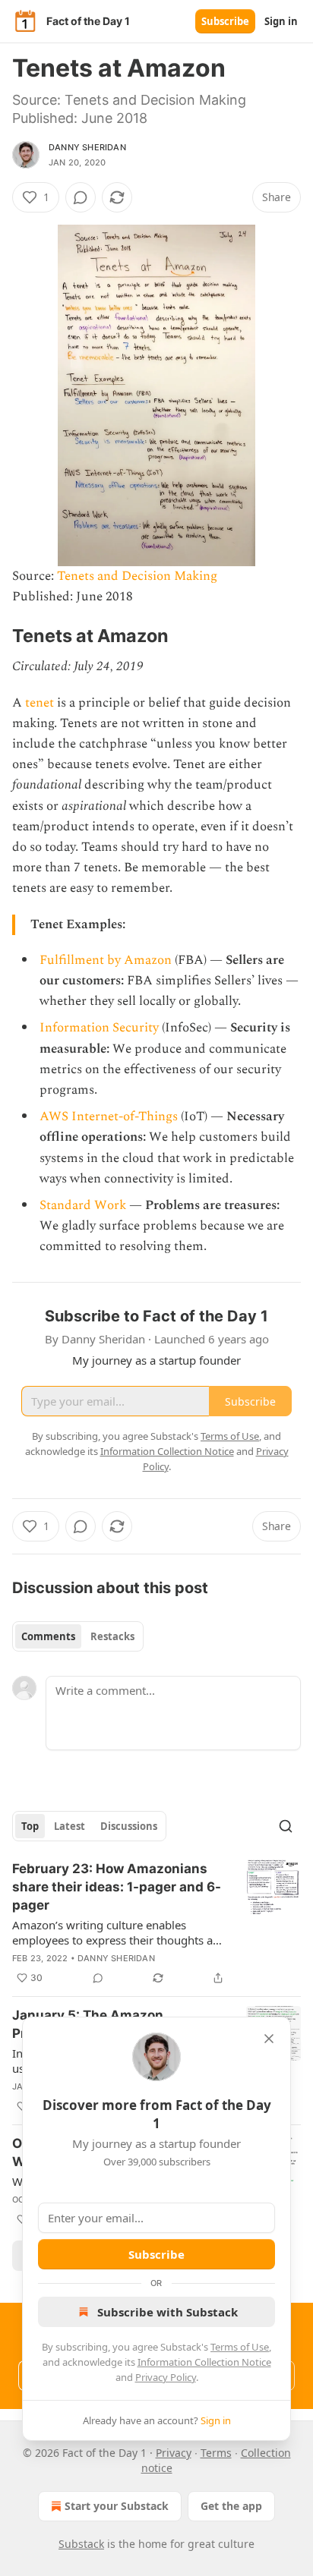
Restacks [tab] (112, 1636)
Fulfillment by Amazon (106, 960)
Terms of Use (240, 2347)
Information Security (99, 1028)
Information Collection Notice (204, 2362)
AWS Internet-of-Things (109, 1116)
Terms (216, 2453)
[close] (269, 2039)
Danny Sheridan (87, 147)
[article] (156, 1923)
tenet (40, 703)
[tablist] (78, 1636)
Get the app (231, 2506)
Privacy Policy (166, 2377)
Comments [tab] (48, 1636)
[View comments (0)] (81, 197)
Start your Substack (117, 2506)
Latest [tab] (70, 1826)
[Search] (286, 1826)
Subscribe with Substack (168, 2312)
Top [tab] (30, 1826)
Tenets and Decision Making (137, 576)
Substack (81, 2544)
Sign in (281, 21)
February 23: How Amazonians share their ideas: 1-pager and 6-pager (117, 1887)
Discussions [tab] (129, 1826)
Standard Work (83, 1205)
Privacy (174, 2453)
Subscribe (225, 21)
